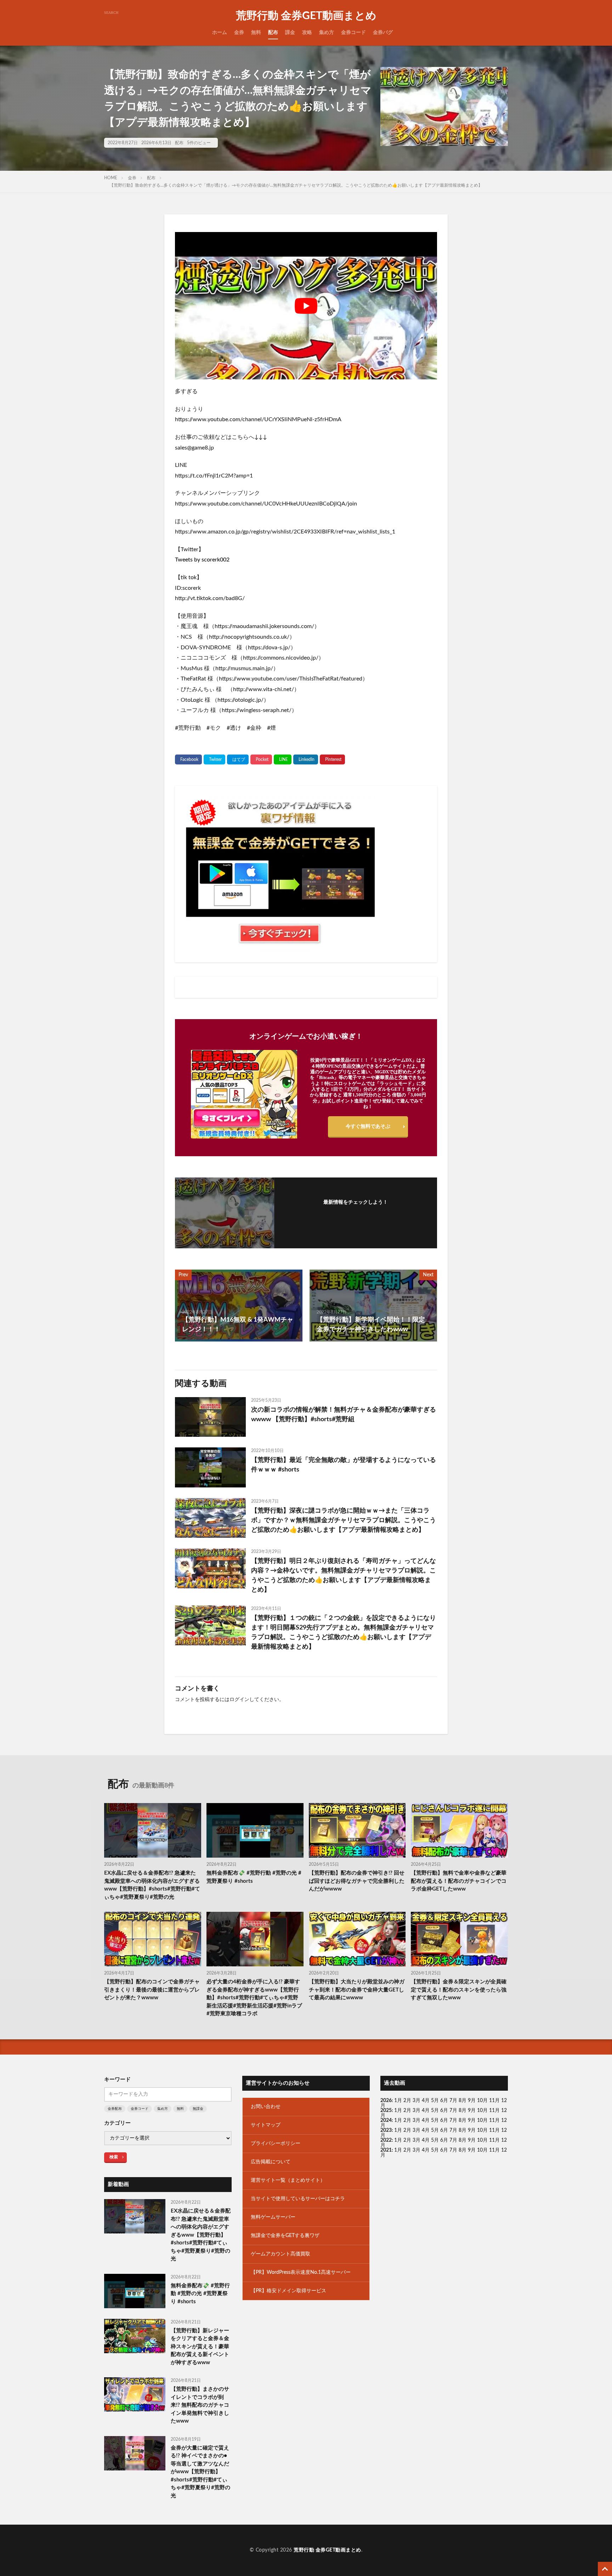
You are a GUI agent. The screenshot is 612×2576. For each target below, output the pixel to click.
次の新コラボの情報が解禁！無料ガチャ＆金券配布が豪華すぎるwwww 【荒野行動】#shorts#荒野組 (344, 1415)
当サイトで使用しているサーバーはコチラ (298, 2199)
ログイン (239, 1700)
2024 (386, 2120)
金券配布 (115, 2109)
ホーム (220, 33)
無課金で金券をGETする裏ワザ (285, 2236)
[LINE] (283, 759)
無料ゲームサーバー (273, 2217)
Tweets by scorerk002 (202, 560)
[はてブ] (238, 759)
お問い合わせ (266, 2107)
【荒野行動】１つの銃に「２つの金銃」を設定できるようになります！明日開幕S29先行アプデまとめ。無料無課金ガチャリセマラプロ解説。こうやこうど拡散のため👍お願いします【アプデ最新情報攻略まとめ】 (344, 1632)
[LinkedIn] (306, 759)
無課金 (198, 2109)
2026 (386, 2101)
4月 (426, 2101)
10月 (482, 2111)
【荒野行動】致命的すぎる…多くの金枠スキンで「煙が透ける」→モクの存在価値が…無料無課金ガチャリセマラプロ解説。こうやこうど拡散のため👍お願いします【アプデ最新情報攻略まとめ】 (296, 185)
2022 (386, 2140)
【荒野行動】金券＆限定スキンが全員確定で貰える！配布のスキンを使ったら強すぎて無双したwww (459, 1990)
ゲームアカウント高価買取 (280, 2254)
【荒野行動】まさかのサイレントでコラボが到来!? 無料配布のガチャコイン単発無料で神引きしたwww (200, 2405)
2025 (386, 2111)
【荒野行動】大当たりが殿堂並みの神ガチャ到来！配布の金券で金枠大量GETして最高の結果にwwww (357, 1990)
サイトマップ (266, 2125)
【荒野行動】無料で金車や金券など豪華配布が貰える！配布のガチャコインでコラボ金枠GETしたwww (459, 1881)
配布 (273, 33)
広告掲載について (271, 2162)
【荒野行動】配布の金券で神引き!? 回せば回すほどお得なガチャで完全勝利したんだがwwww (357, 1881)
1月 (398, 2101)
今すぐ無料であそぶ (368, 1126)
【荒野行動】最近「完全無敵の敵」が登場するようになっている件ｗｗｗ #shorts (344, 1465)
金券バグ (383, 33)
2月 (407, 2101)
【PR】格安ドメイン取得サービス (288, 2291)
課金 (290, 33)
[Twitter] (214, 759)
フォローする (356, 1212)
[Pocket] (261, 759)
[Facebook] (188, 759)
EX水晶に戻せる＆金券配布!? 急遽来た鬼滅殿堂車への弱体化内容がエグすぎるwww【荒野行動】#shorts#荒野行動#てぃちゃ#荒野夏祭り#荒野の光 (152, 1885)
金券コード (353, 33)
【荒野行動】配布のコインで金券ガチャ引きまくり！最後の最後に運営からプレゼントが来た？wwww (152, 1990)
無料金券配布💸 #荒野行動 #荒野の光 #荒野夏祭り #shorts (254, 1877)
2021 (386, 2150)
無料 (256, 33)
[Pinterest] (332, 759)
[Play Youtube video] (306, 306)
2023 (386, 2130)
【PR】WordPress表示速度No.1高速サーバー (301, 2272)
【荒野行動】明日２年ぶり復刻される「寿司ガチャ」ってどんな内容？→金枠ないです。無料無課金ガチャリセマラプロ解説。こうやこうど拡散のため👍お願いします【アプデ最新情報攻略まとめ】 (344, 1575)
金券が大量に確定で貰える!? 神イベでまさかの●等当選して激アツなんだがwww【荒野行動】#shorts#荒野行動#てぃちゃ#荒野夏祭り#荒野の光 (200, 2472)
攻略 (307, 33)
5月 (435, 2101)
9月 (472, 2111)
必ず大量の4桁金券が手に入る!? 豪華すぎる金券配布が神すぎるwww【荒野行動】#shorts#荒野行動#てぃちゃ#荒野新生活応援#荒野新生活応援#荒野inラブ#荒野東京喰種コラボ (254, 1998)
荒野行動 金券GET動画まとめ (306, 16)
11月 (494, 2111)
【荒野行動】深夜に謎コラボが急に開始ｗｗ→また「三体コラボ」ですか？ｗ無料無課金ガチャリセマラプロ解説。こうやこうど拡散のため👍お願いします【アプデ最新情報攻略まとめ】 (344, 1520)
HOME (111, 178)
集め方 (327, 33)
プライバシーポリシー (276, 2143)
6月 (444, 2101)
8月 (463, 2101)
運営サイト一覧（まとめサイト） (288, 2180)
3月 (416, 2101)
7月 (453, 2101)
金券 (239, 33)
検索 (114, 2157)
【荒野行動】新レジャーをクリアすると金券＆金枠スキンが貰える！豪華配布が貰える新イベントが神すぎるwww (200, 2347)
